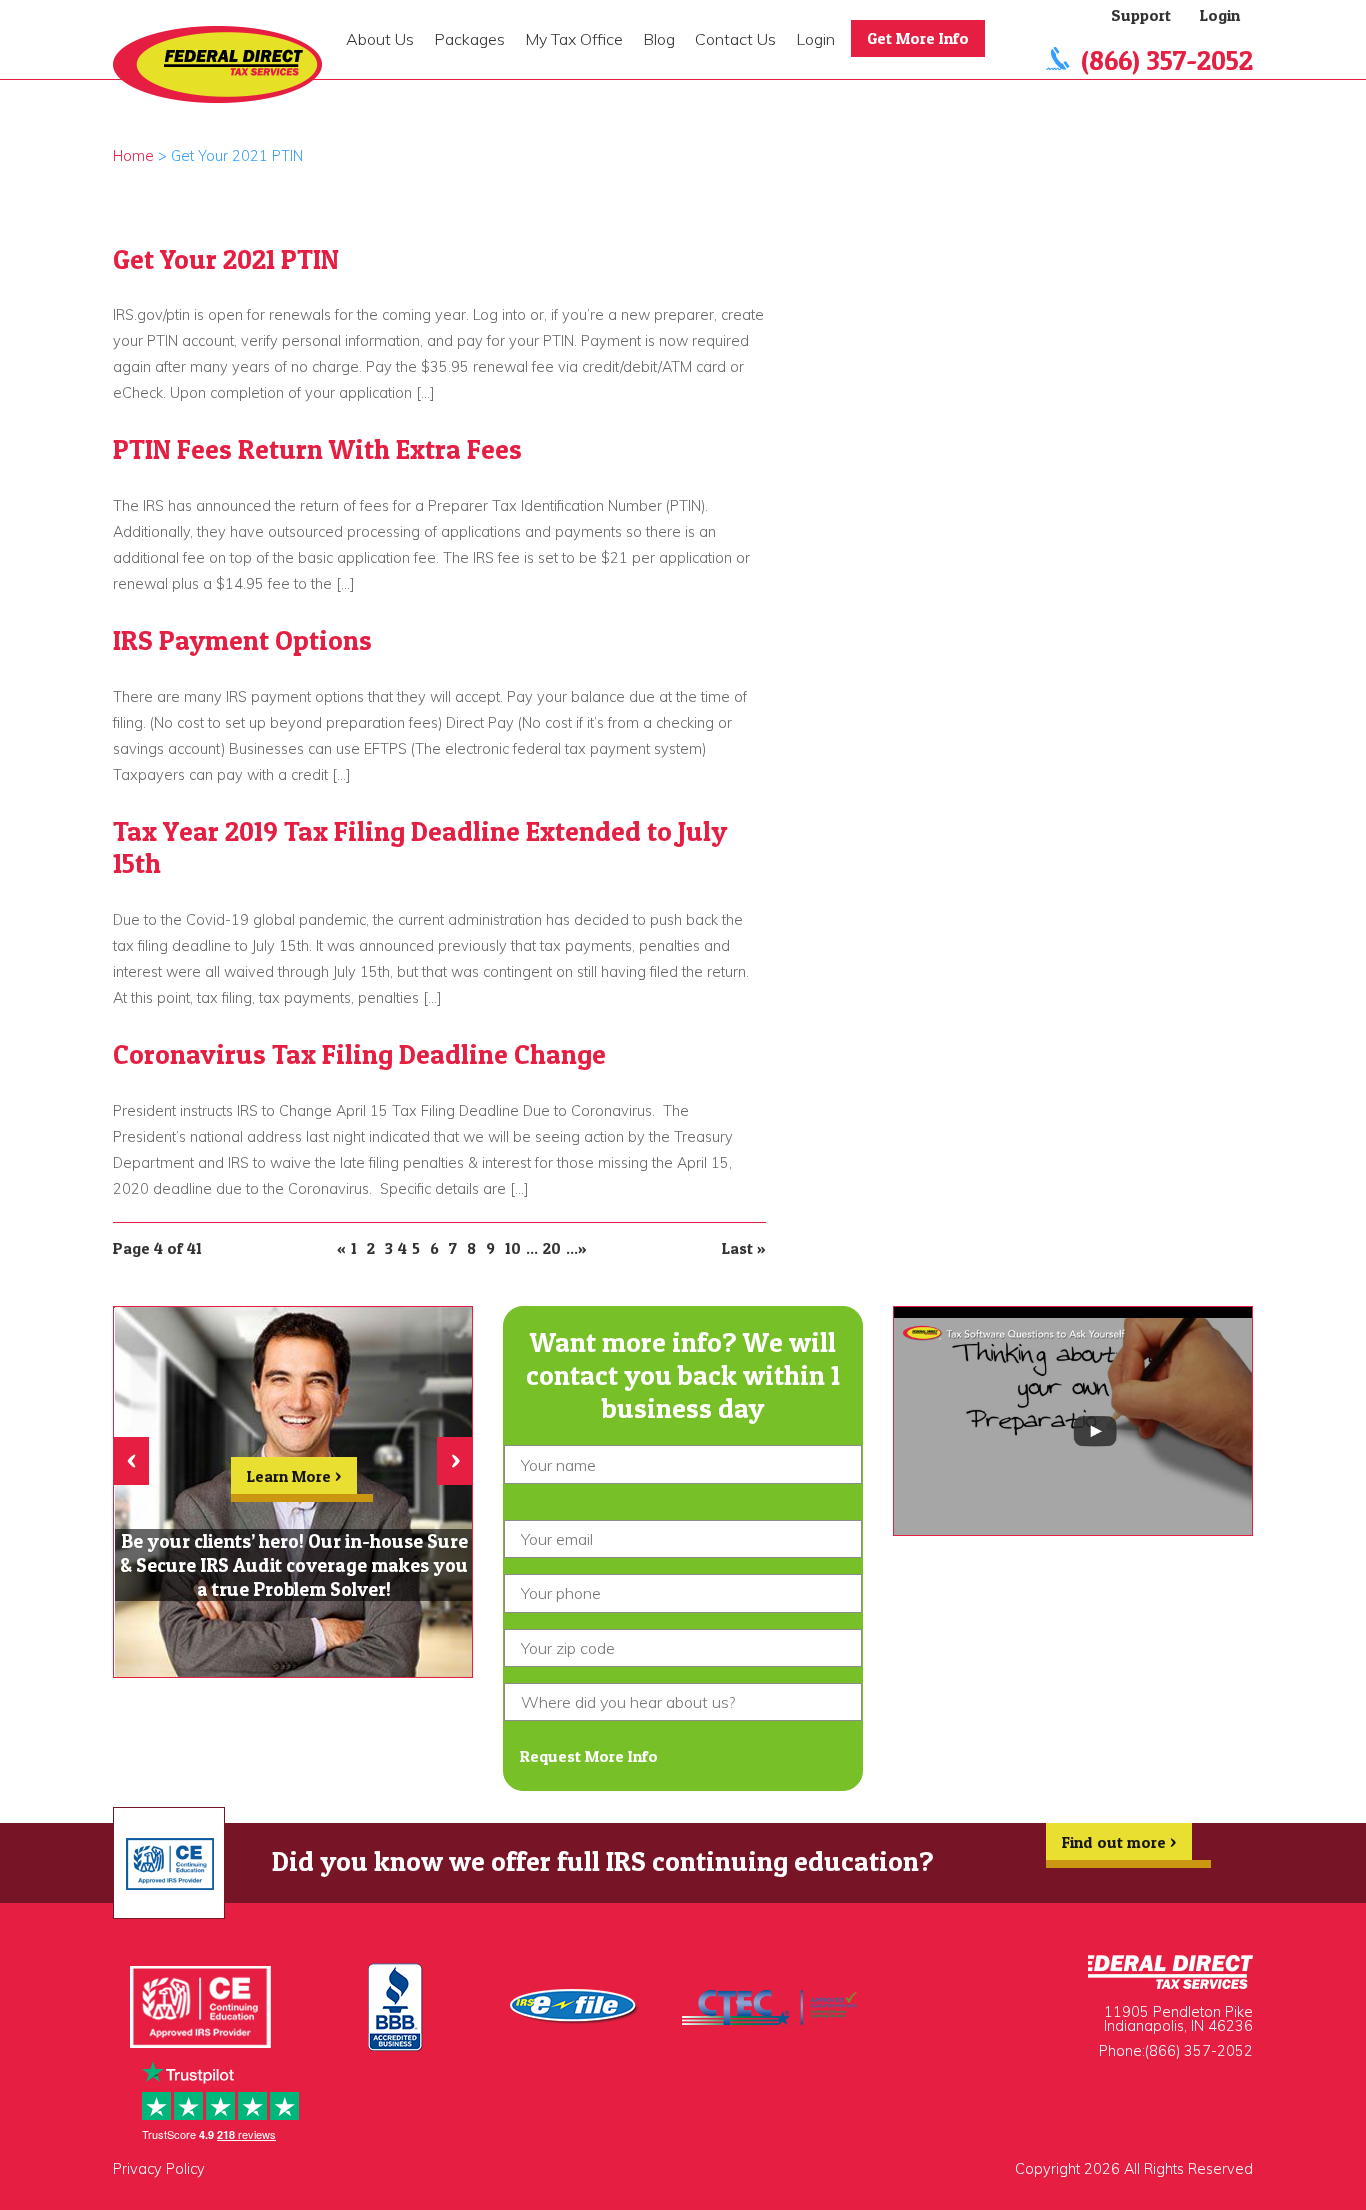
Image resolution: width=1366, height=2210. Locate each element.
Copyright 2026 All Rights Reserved (1134, 2169)
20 (552, 1248)
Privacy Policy (159, 2169)
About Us (380, 39)
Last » (744, 1248)
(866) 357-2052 (1167, 60)
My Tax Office (574, 39)
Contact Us (735, 39)
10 (513, 1248)
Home (133, 156)
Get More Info (918, 38)
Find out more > (1119, 1842)
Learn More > (294, 1476)
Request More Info (589, 1756)
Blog (659, 39)
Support (1141, 15)
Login (815, 39)
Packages (469, 39)
